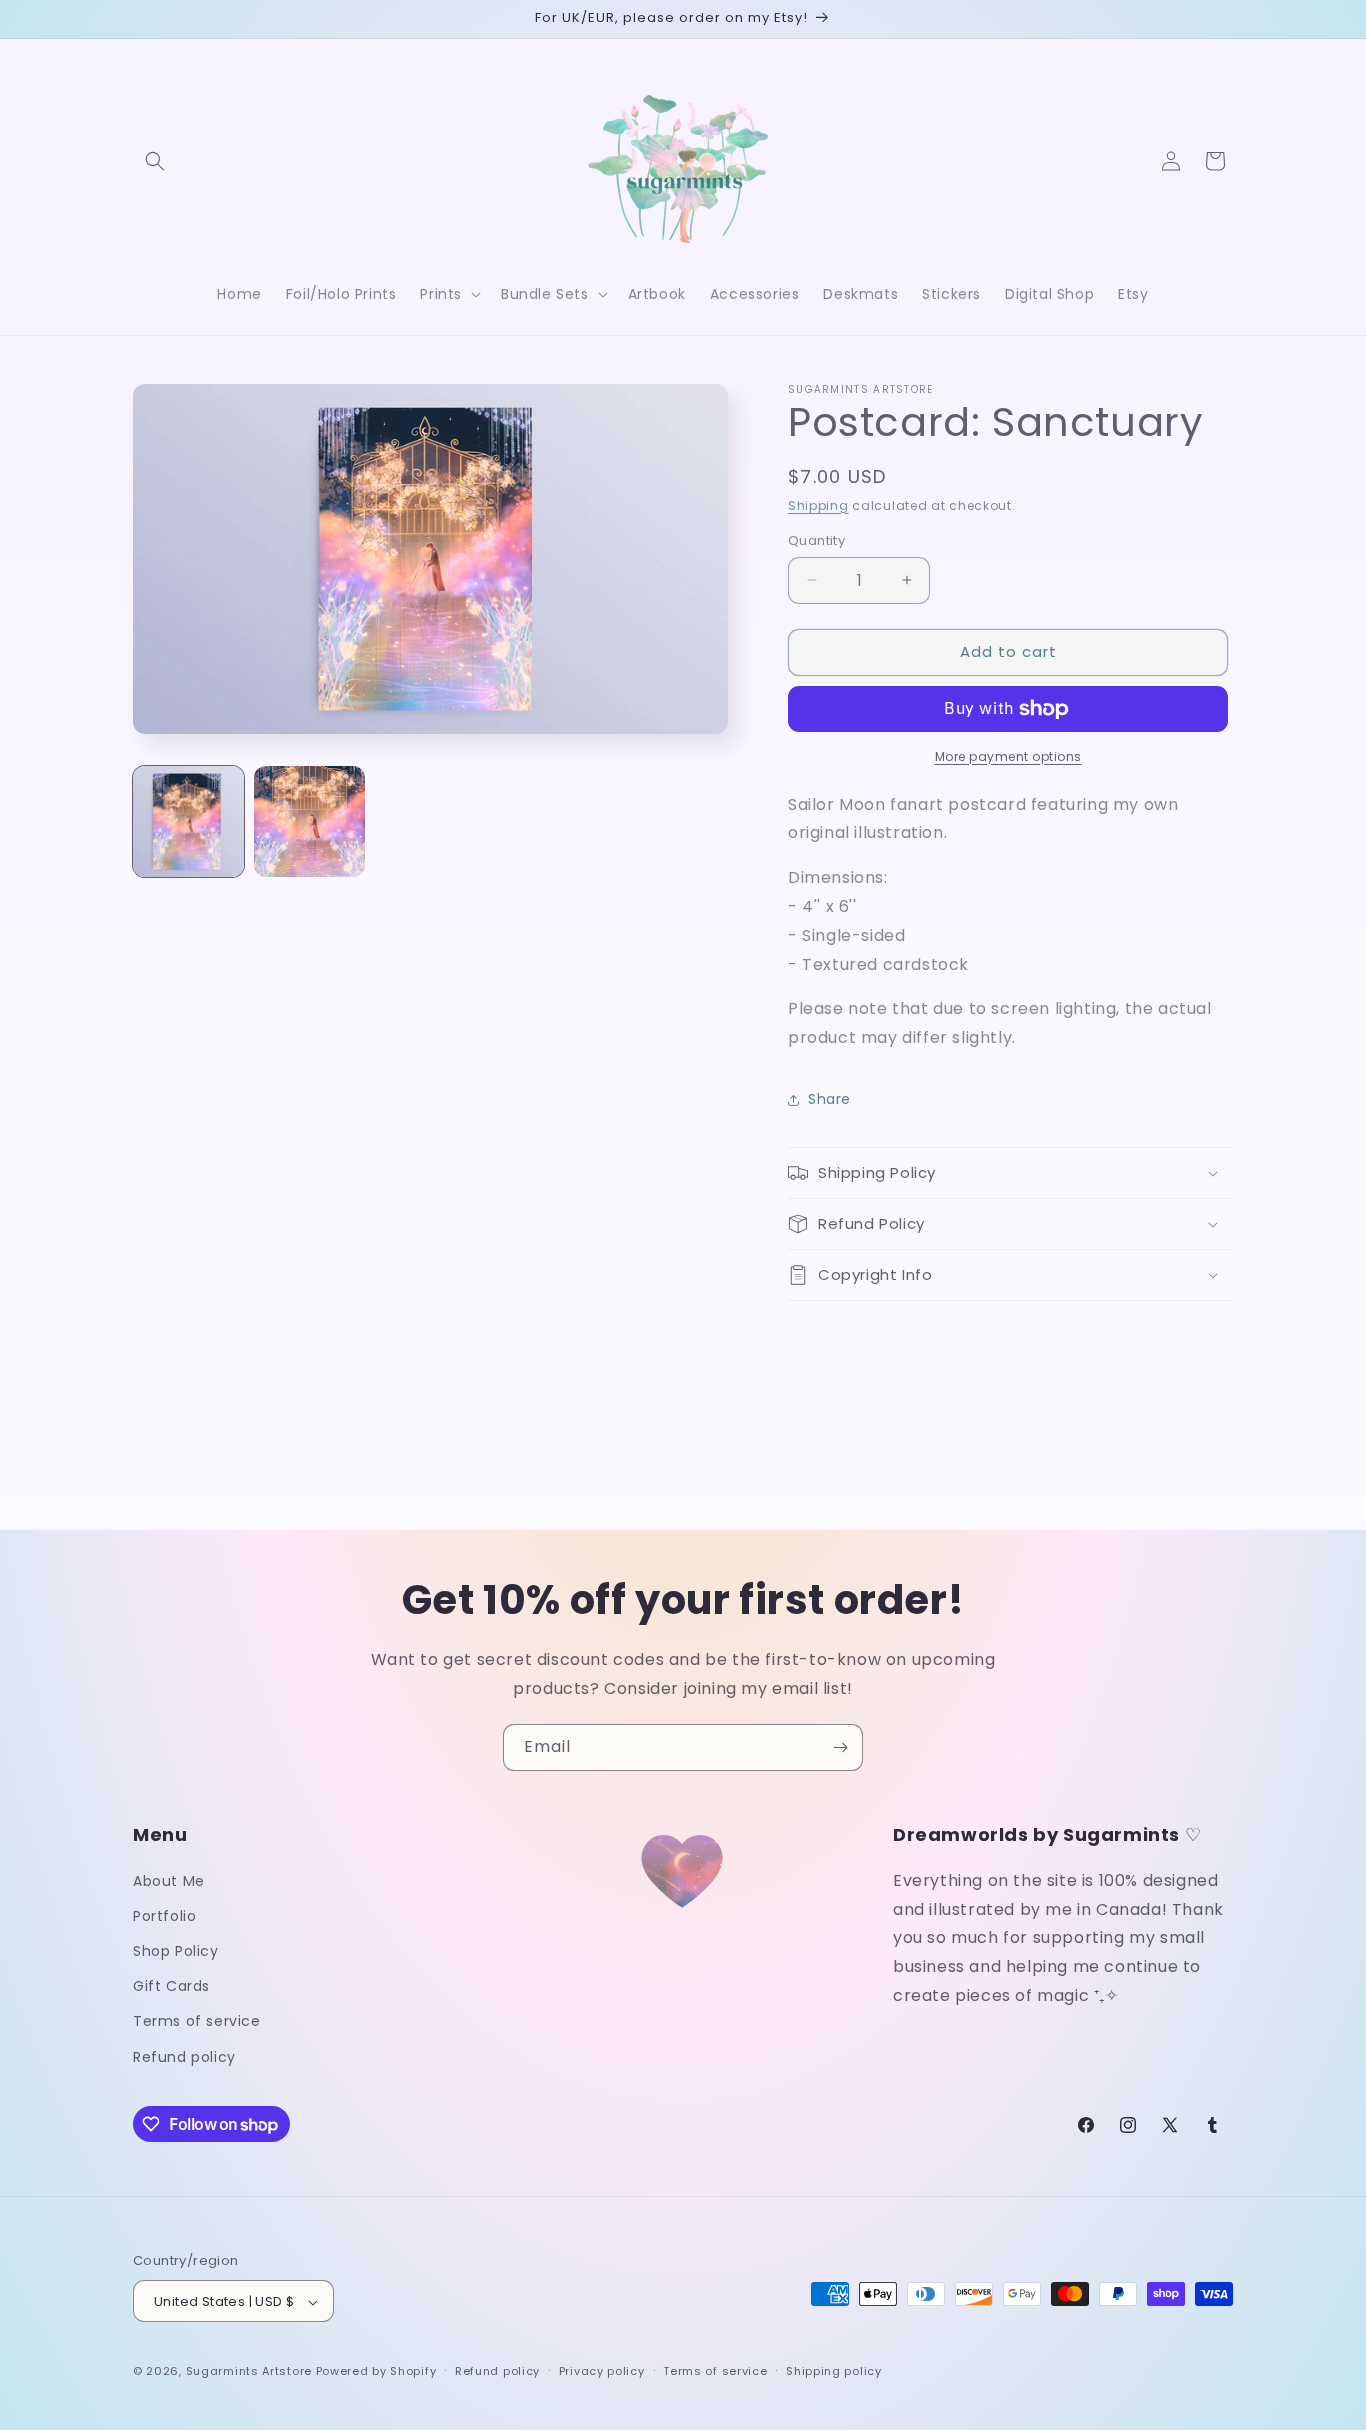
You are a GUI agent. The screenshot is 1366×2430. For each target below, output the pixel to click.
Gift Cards (171, 1986)
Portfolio (164, 1915)
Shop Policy (176, 1950)
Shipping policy (834, 2371)
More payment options (1008, 756)
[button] (155, 161)
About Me (169, 1880)
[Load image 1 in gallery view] (188, 821)
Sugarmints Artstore (249, 2372)
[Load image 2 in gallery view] (309, 821)
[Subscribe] (840, 1747)
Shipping (818, 505)
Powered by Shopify (376, 2372)
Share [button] (829, 1099)
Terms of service (197, 2021)
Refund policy (184, 2056)
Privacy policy (602, 2371)
